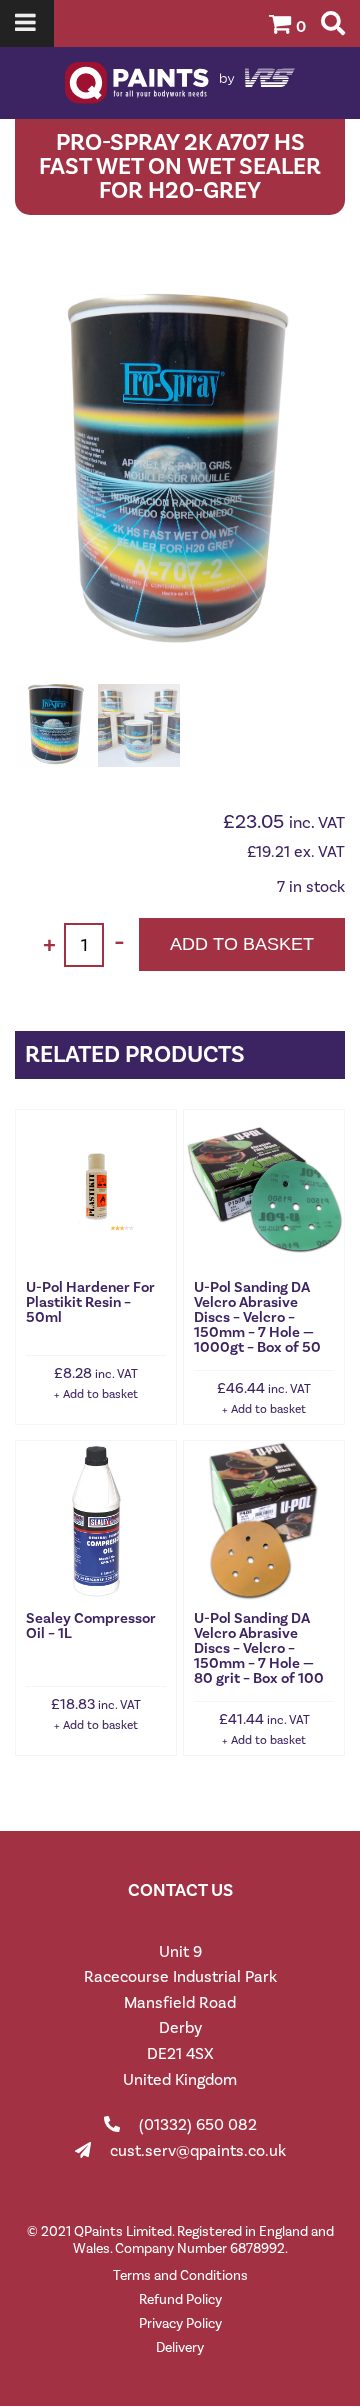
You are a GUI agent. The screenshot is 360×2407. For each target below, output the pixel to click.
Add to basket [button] (100, 1394)
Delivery (180, 2347)
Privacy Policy (180, 2323)
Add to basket (242, 944)
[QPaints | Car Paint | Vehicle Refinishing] (180, 83)
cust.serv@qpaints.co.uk (198, 2150)
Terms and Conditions (180, 2275)
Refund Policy (180, 2299)
